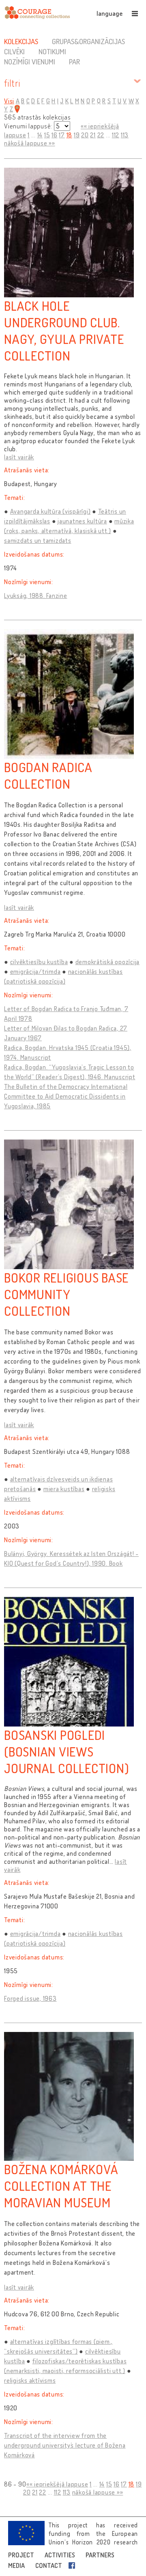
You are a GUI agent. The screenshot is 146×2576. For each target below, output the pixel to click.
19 (77, 135)
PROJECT (21, 2555)
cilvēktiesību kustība (39, 962)
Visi (9, 101)
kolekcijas (21, 41)
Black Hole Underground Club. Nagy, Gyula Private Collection (64, 331)
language (109, 13)
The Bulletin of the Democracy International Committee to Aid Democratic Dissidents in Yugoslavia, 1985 (66, 1096)
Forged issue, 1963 (30, 1998)
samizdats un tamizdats (38, 540)
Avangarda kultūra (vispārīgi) (50, 511)
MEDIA (16, 2565)
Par (74, 62)
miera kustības (64, 1489)
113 (125, 135)
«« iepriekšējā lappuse (57, 2484)
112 (116, 135)
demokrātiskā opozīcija (108, 962)
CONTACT (49, 2565)
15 (47, 135)
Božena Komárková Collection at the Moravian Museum (61, 2186)
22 (101, 135)
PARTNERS (100, 2555)
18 (70, 135)
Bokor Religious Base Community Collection (66, 1294)
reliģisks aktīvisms (30, 2380)
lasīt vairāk (19, 457)
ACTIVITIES (60, 2555)
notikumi (52, 51)
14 (40, 135)
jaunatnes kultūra (82, 521)
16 (55, 135)
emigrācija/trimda (35, 971)
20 (85, 135)
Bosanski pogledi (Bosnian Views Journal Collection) (67, 1751)
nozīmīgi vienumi (30, 62)
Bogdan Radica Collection (48, 775)
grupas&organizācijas (88, 41)
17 (62, 135)
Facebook (73, 2565)
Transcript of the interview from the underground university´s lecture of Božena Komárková (65, 2445)
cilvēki (14, 51)
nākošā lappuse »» (30, 143)
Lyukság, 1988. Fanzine (36, 595)
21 (93, 135)
